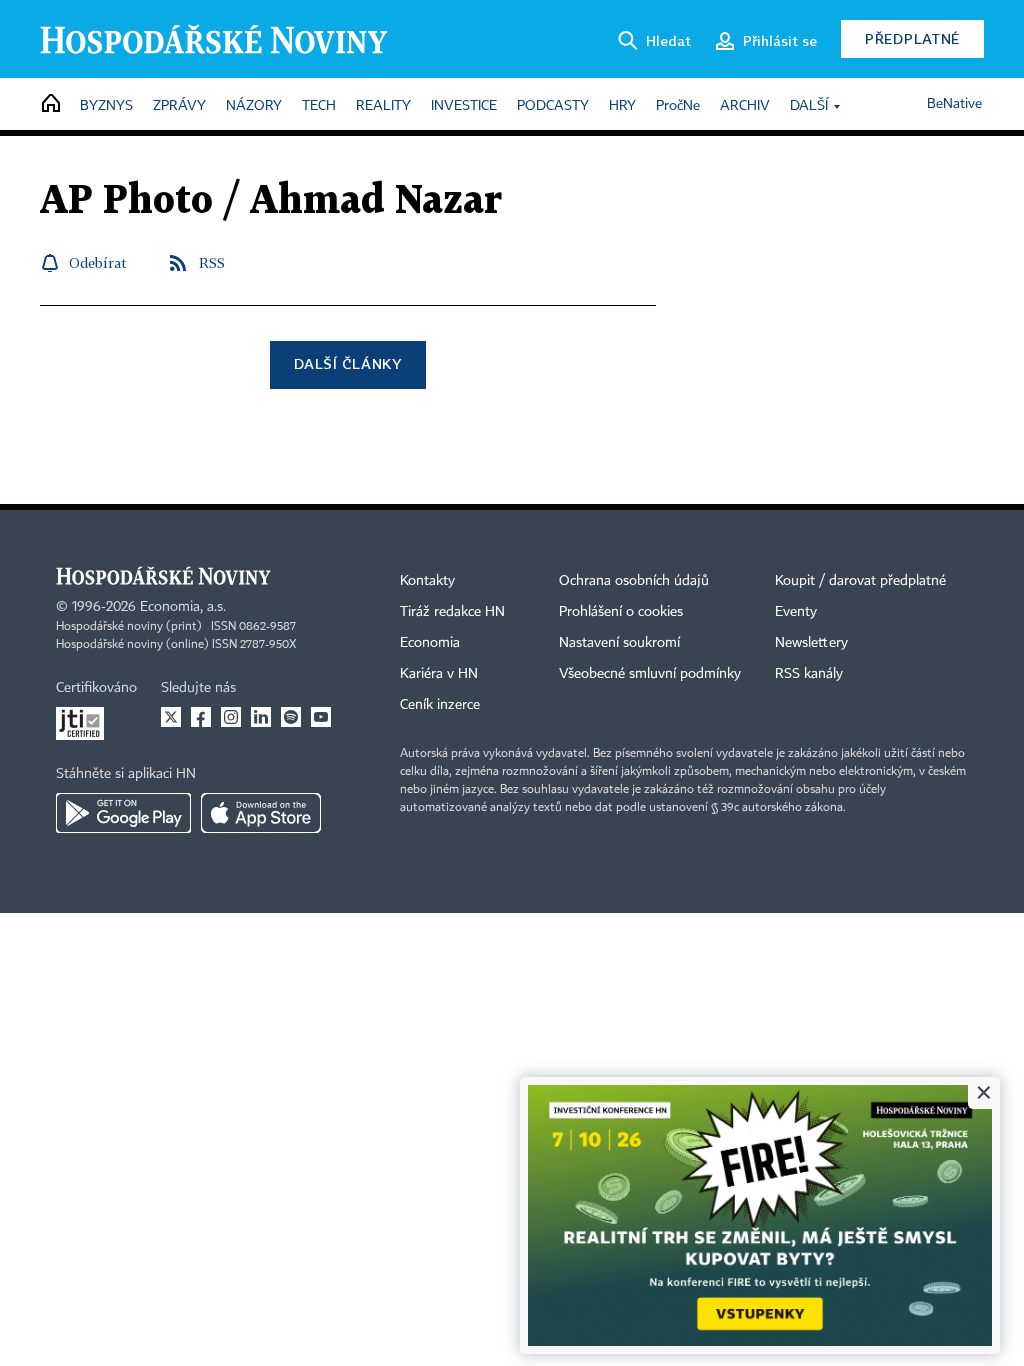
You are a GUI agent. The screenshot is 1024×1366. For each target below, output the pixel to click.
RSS (212, 262)
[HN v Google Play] (123, 813)
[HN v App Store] (261, 813)
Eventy (796, 612)
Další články (347, 363)
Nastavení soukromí (619, 643)
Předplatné (912, 38)
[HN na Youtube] (321, 717)
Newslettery (811, 643)
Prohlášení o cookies (621, 612)
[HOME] (51, 104)
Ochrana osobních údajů (634, 581)
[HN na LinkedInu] (261, 717)
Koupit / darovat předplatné (860, 581)
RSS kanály (809, 674)
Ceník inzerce (440, 705)
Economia (430, 643)
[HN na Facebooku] (201, 717)
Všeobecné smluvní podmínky (650, 674)
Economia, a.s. (183, 607)
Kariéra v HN (439, 674)
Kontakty (427, 581)
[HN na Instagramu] (231, 717)
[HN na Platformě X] (171, 717)
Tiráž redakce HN (452, 612)
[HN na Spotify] (291, 717)
